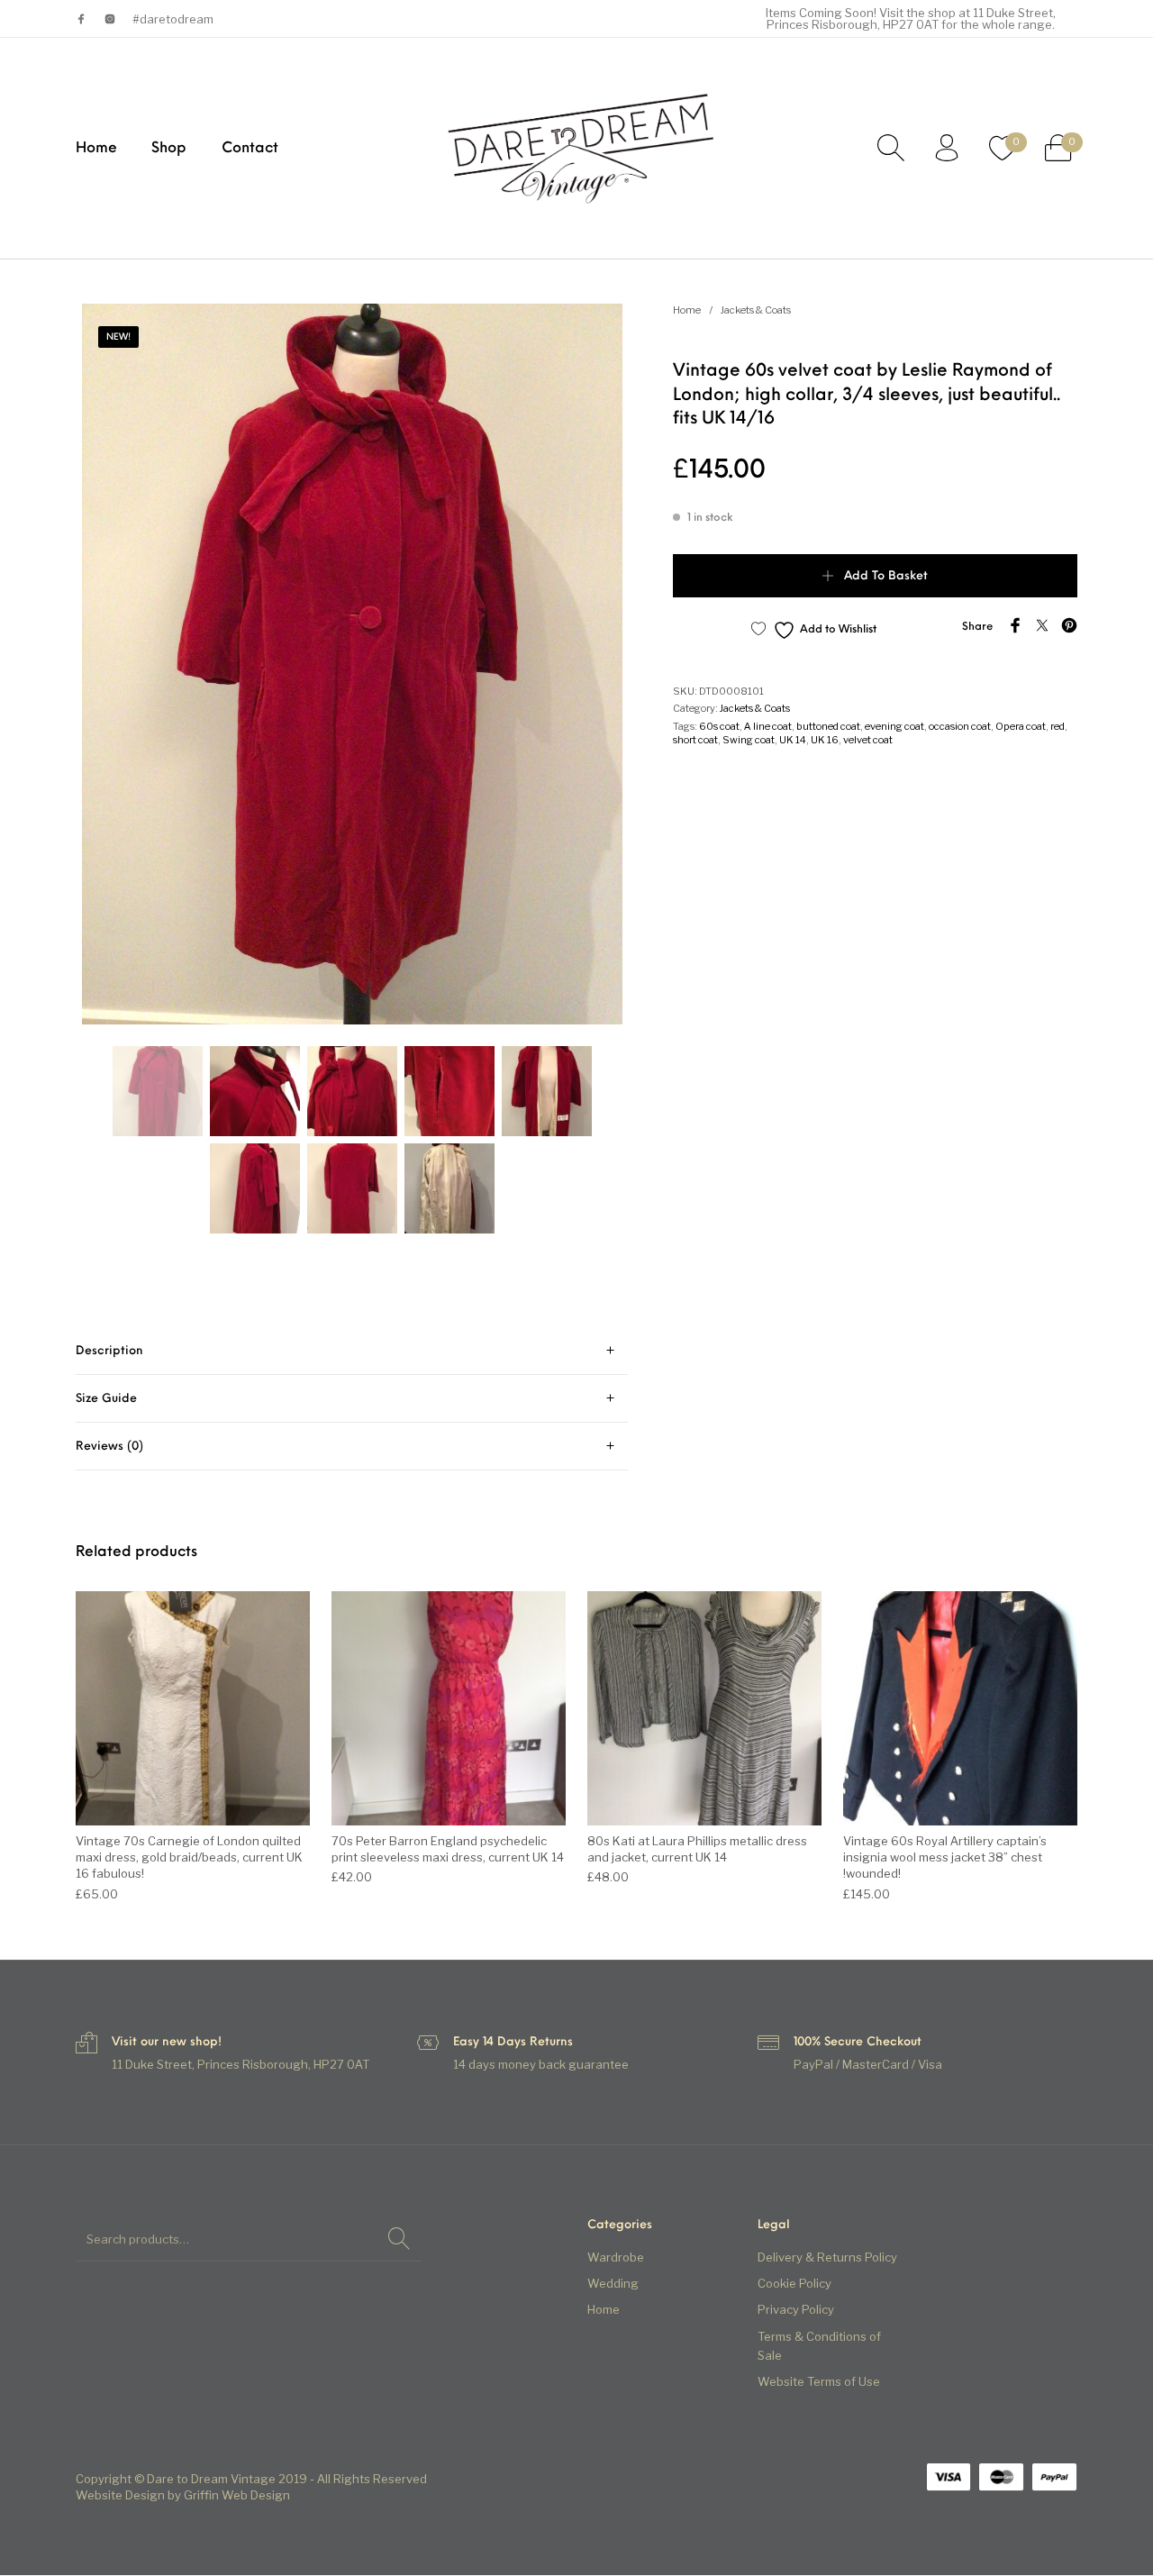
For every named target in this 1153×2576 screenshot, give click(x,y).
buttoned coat (828, 726)
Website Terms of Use (819, 2381)
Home (687, 310)
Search (399, 2239)
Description (109, 1351)
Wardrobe (616, 2258)
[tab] (352, 1351)
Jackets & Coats (756, 310)
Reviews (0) (109, 1447)
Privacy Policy (796, 2310)
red (1058, 726)
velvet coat (868, 740)
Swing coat (749, 740)
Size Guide (106, 1399)
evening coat (894, 726)
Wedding (613, 2284)
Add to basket (886, 576)
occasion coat (960, 726)
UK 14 (793, 740)
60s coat (719, 726)
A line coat (768, 726)
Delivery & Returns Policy (827, 2258)
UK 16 (825, 740)
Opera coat (1021, 726)
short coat (695, 740)
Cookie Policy (794, 2284)
